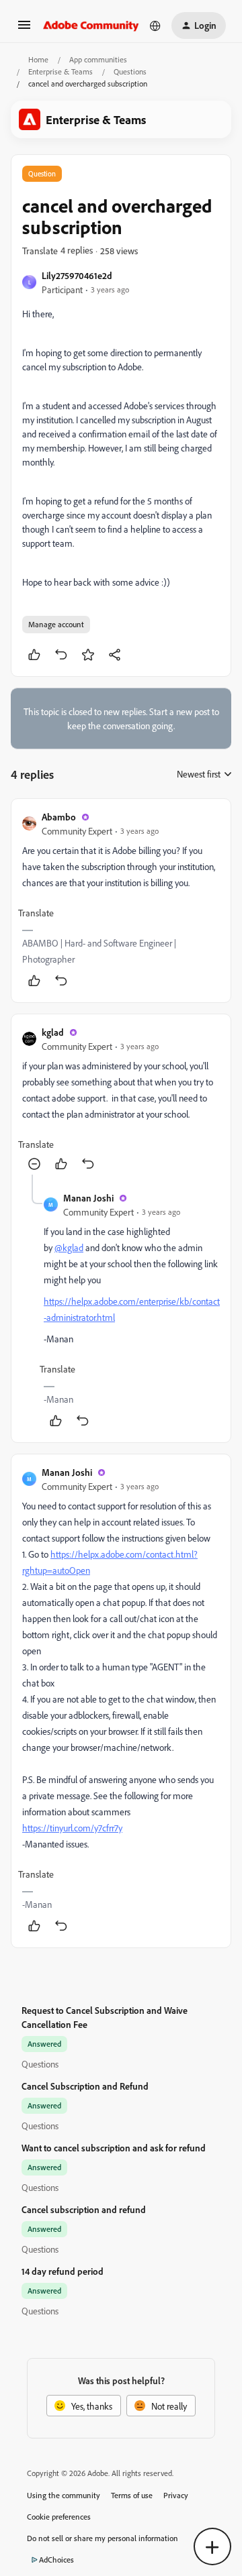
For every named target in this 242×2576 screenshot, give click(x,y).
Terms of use (132, 2495)
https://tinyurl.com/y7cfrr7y (72, 1828)
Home (38, 59)
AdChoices (56, 2560)
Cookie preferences (59, 2517)
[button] (24, 29)
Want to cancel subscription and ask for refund (114, 2148)
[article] (121, 901)
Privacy (176, 2495)
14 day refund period (63, 2271)
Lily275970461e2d (77, 275)
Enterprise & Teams (61, 71)
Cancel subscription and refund (84, 2209)
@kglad (69, 1247)
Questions (130, 71)
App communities (98, 59)
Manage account (56, 624)
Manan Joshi (88, 1198)
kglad (53, 1032)
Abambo (59, 817)
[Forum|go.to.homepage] (91, 25)
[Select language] (155, 25)
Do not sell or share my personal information (103, 2538)
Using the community (64, 2495)
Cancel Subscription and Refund (85, 2086)
